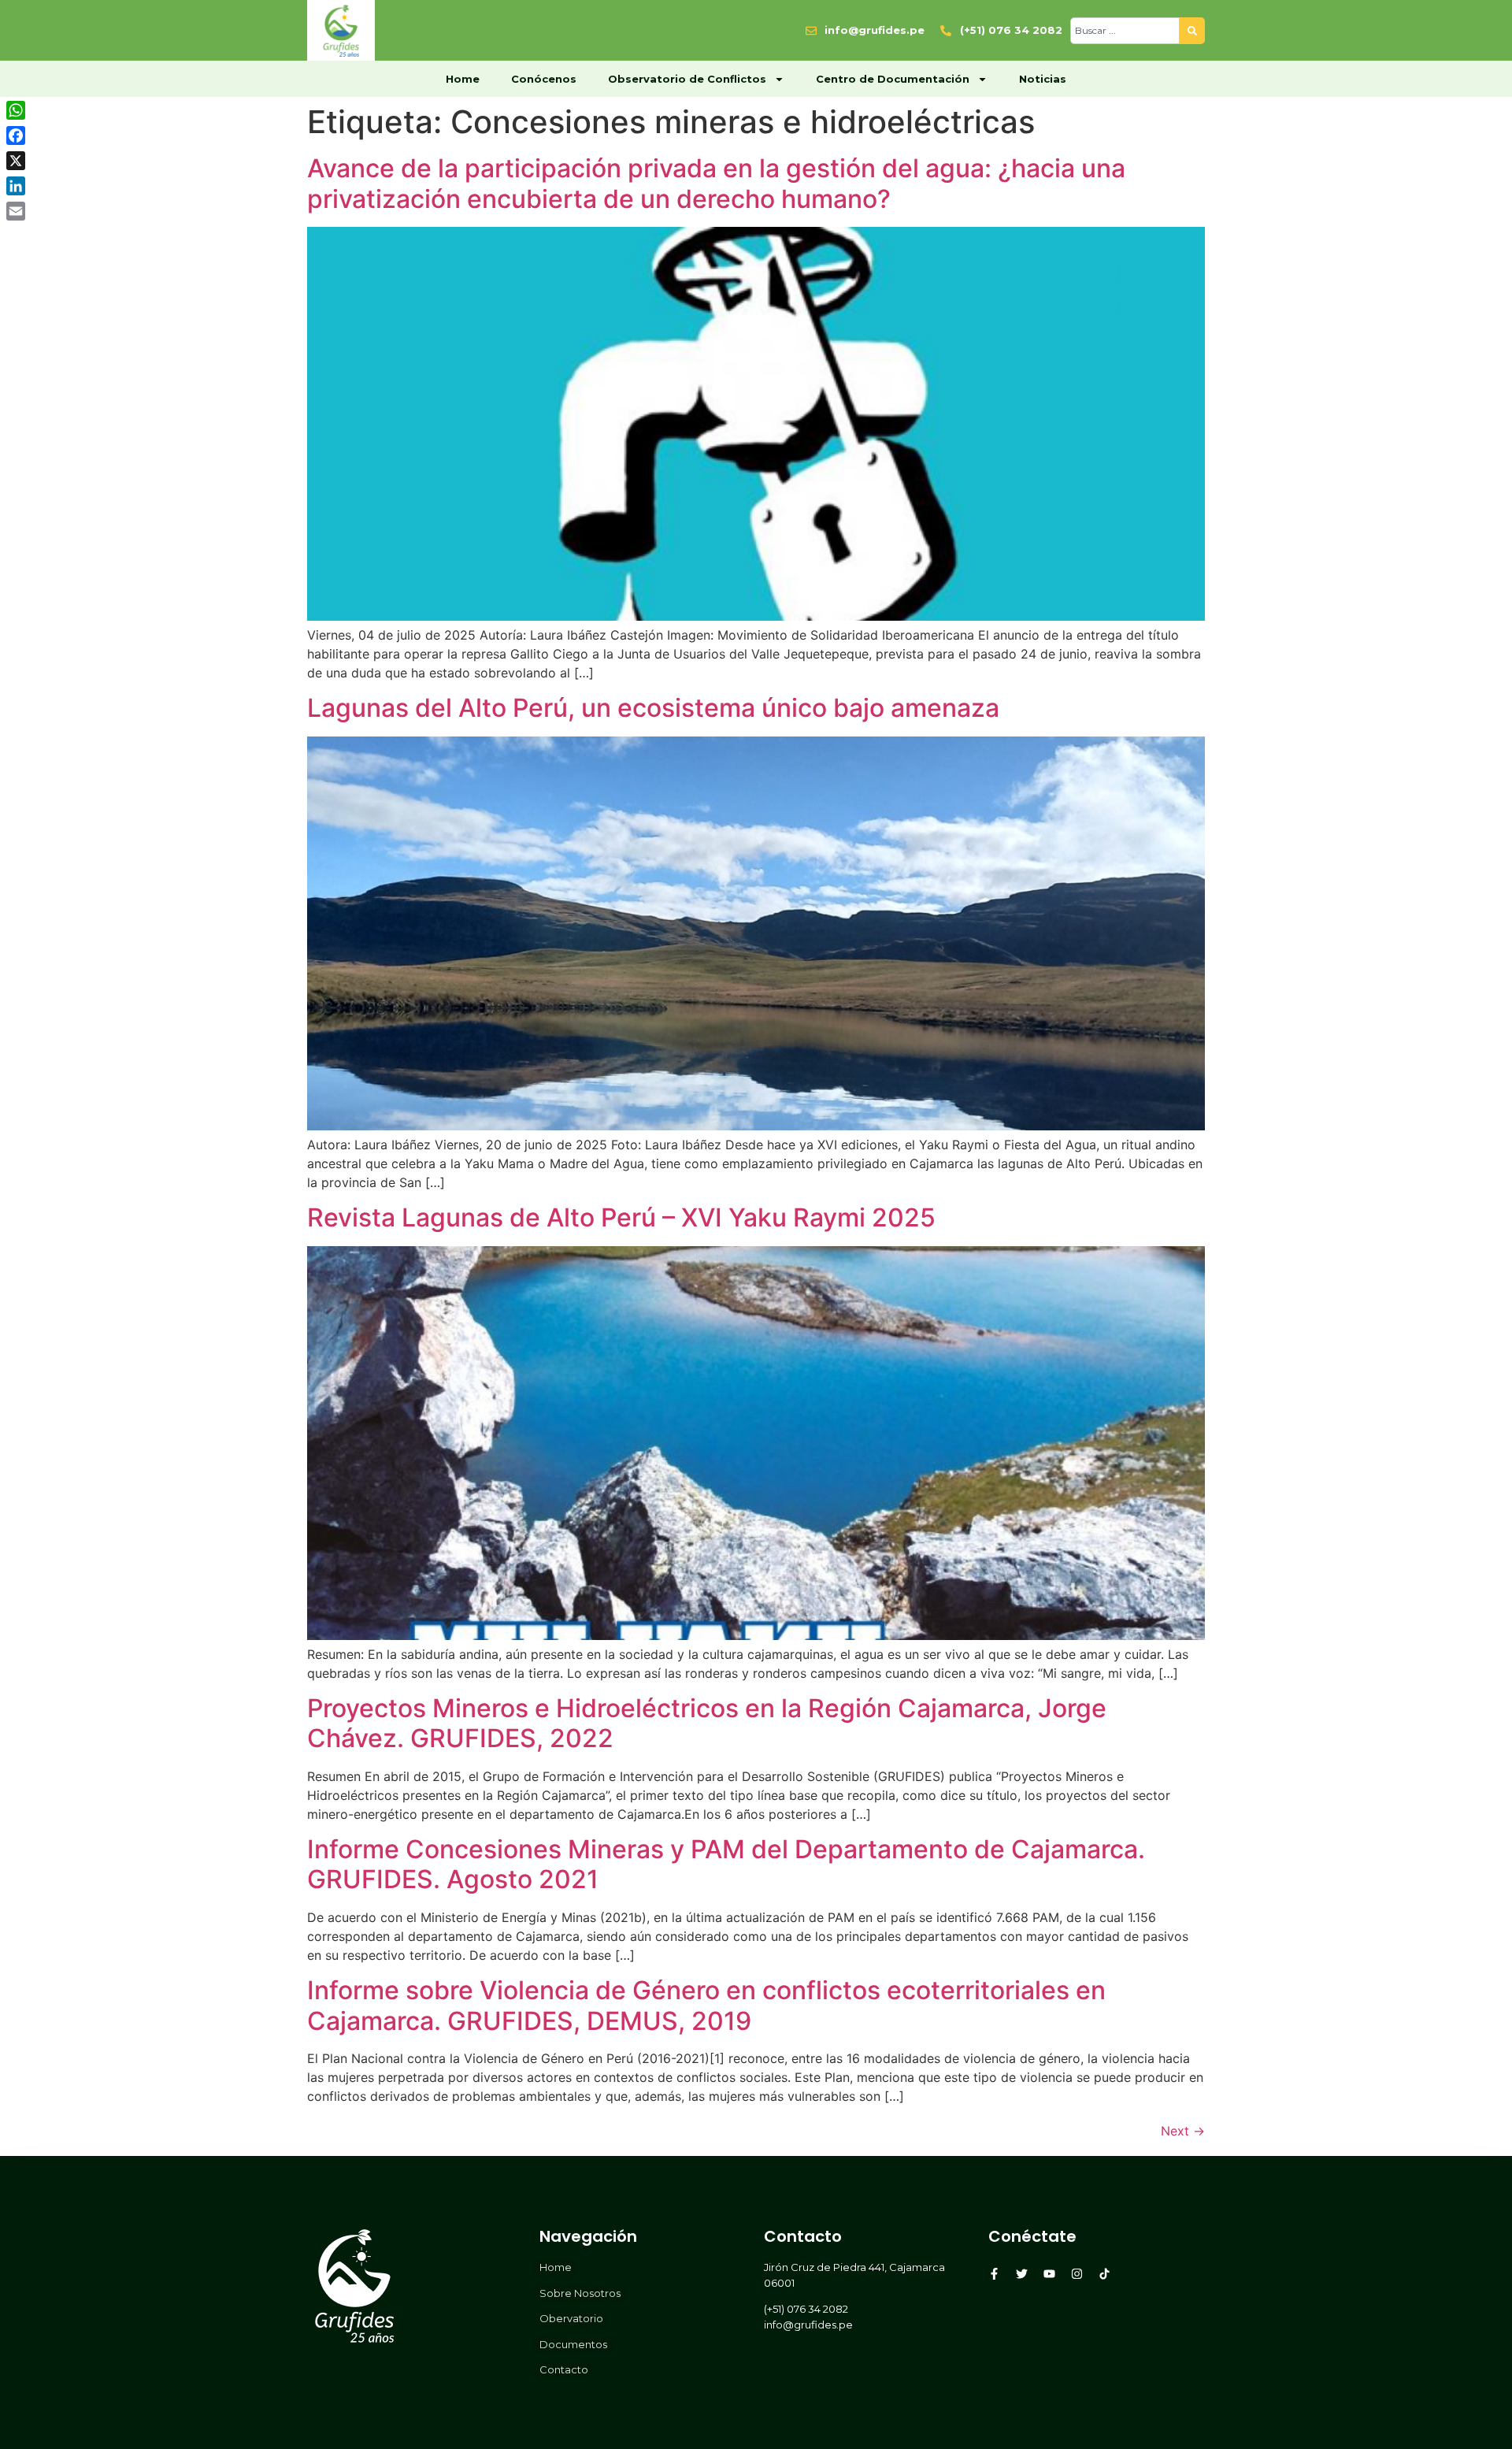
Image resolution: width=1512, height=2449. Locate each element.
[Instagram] (1077, 2274)
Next (1183, 2131)
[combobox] (1125, 31)
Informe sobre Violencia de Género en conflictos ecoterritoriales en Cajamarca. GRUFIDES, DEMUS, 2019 (706, 2005)
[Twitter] (1022, 2274)
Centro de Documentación (893, 79)
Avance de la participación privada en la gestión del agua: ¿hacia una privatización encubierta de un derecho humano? (716, 183)
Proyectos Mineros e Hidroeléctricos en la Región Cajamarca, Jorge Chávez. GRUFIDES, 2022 (707, 1723)
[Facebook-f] (994, 2274)
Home (463, 79)
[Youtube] (1049, 2274)
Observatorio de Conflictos (687, 79)
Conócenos (544, 79)
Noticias (1043, 79)
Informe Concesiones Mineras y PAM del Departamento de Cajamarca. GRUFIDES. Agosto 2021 (726, 1864)
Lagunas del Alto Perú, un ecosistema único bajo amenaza (653, 708)
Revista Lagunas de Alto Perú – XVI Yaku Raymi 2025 (621, 1217)
